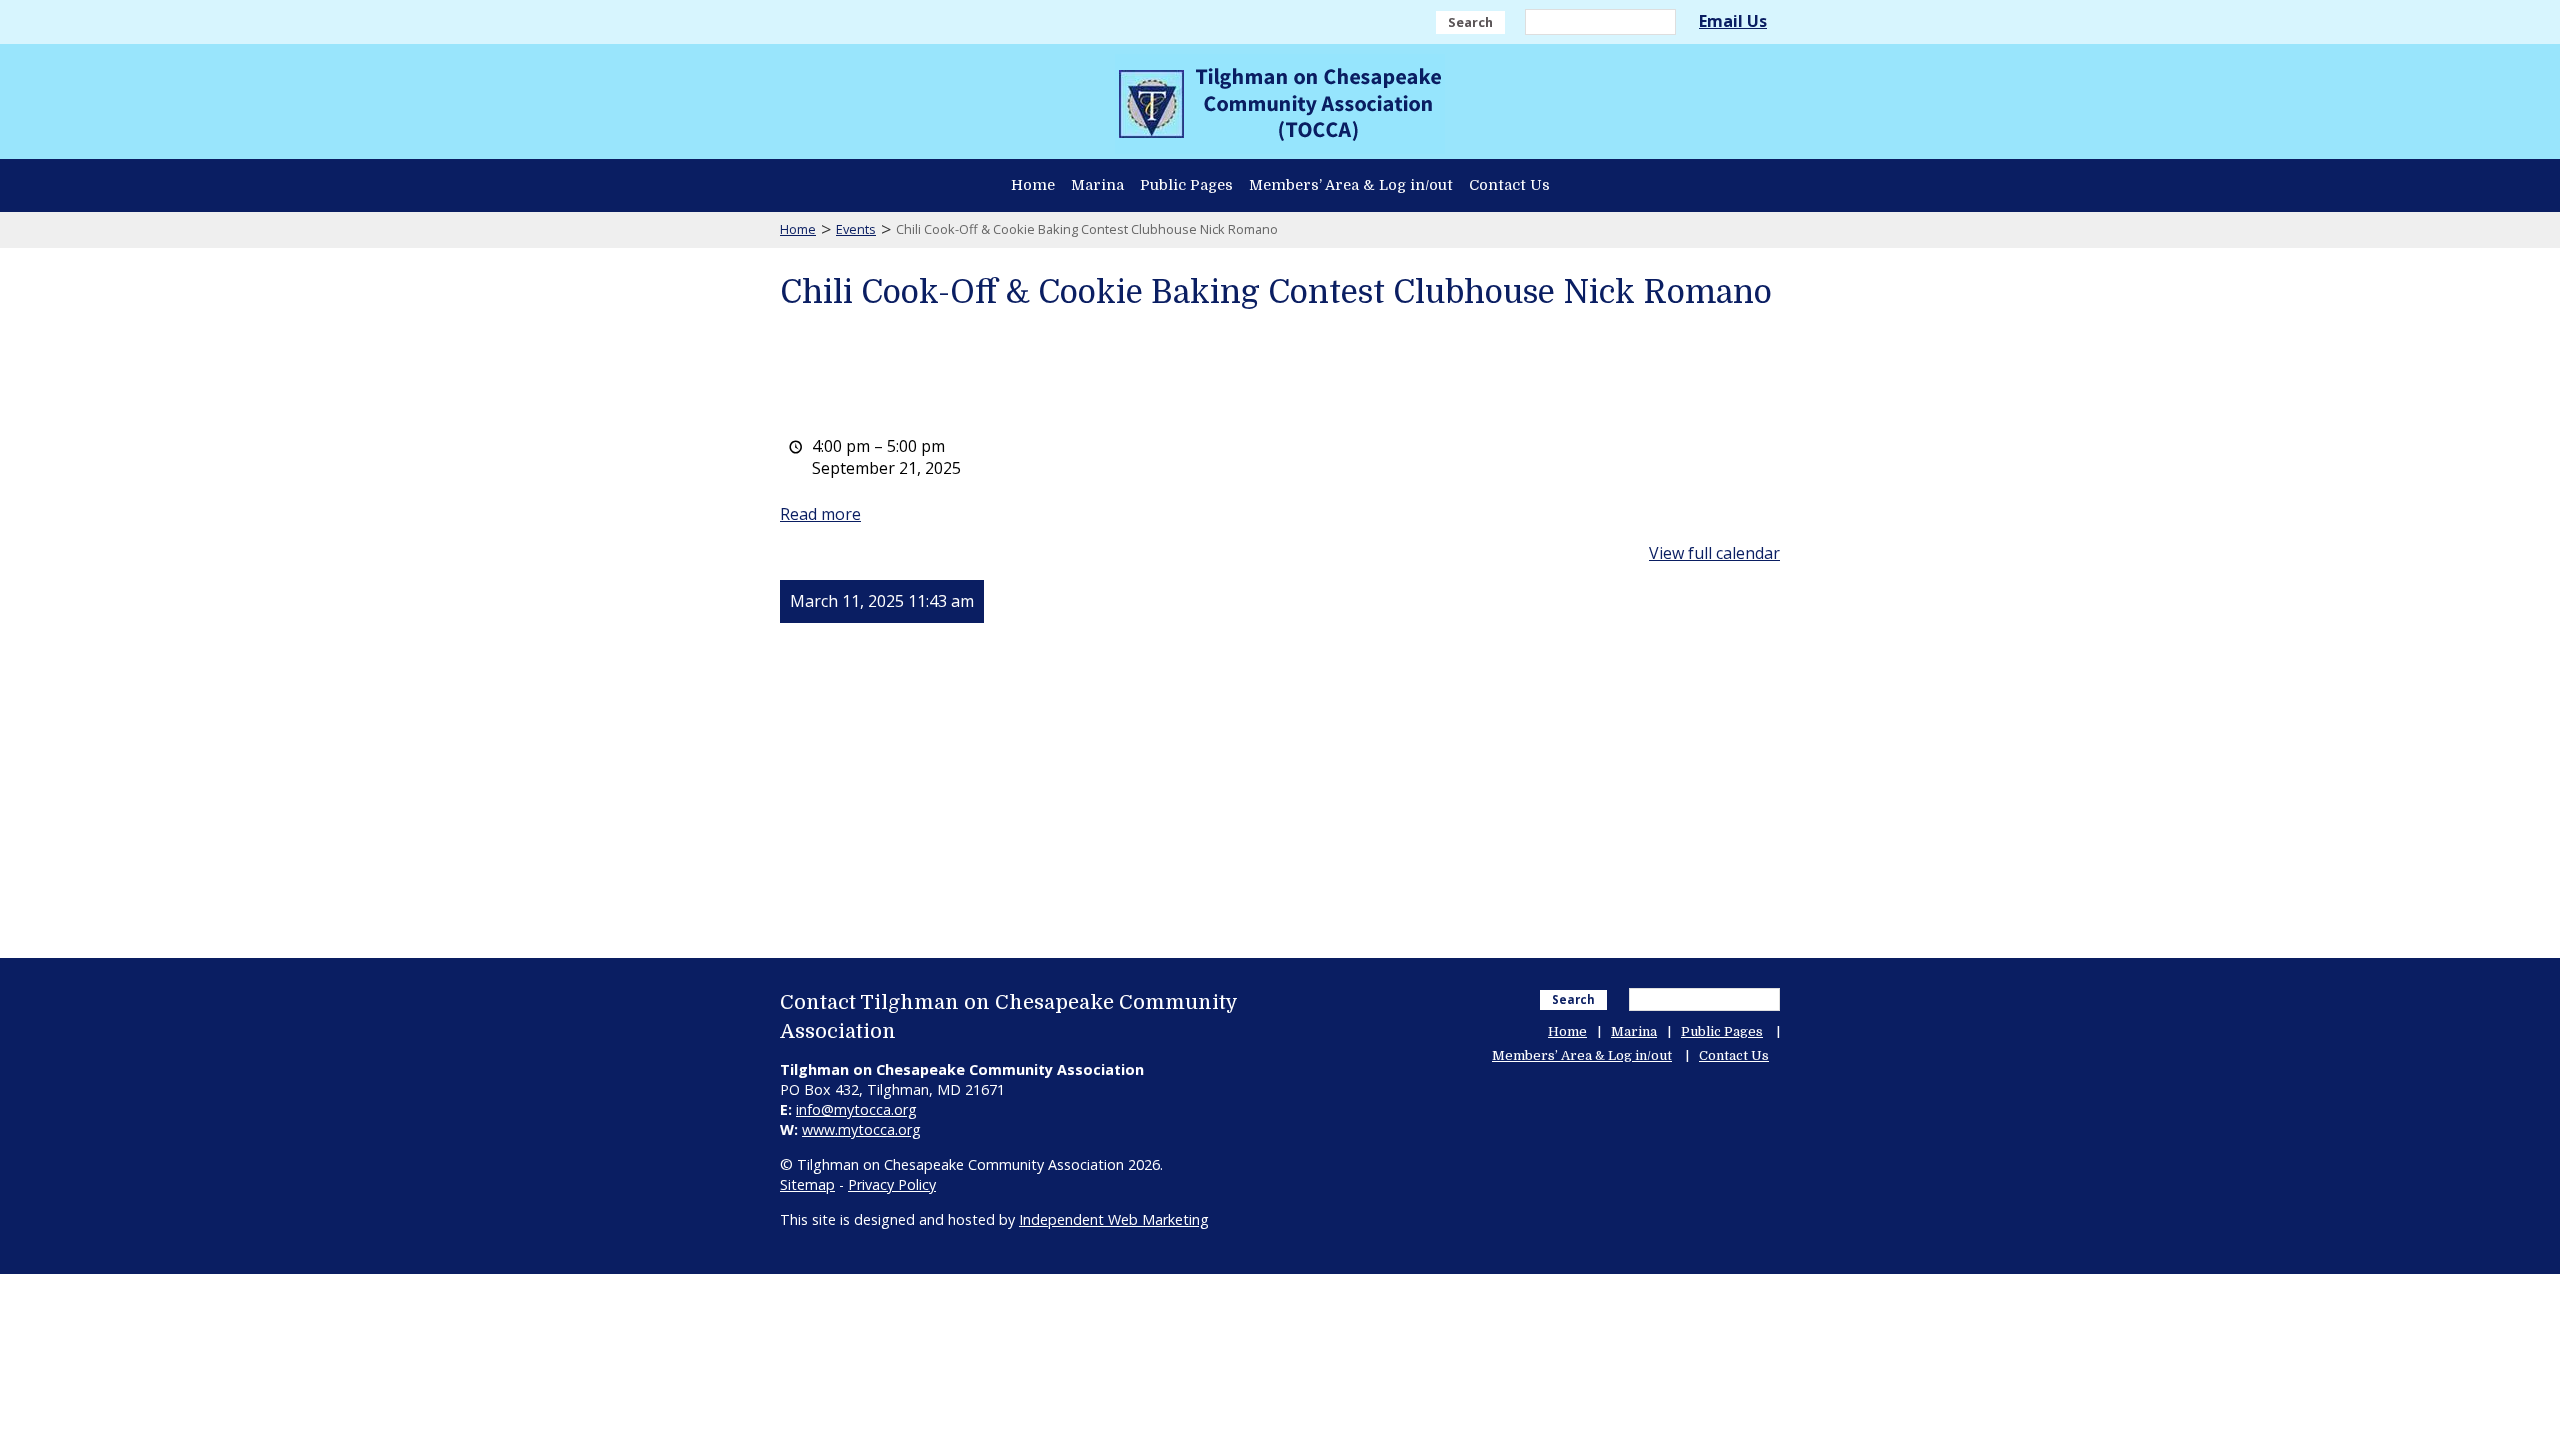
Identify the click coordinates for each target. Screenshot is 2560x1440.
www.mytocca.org (861, 1129)
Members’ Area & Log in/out (1351, 185)
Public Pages (1186, 185)
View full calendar (1714, 553)
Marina (1097, 185)
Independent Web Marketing (1114, 1219)
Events (856, 229)
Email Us (1733, 21)
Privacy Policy (892, 1184)
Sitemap (807, 1184)
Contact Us (1509, 185)
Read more (820, 514)
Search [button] (1470, 22)
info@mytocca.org (856, 1109)
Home (1033, 185)
